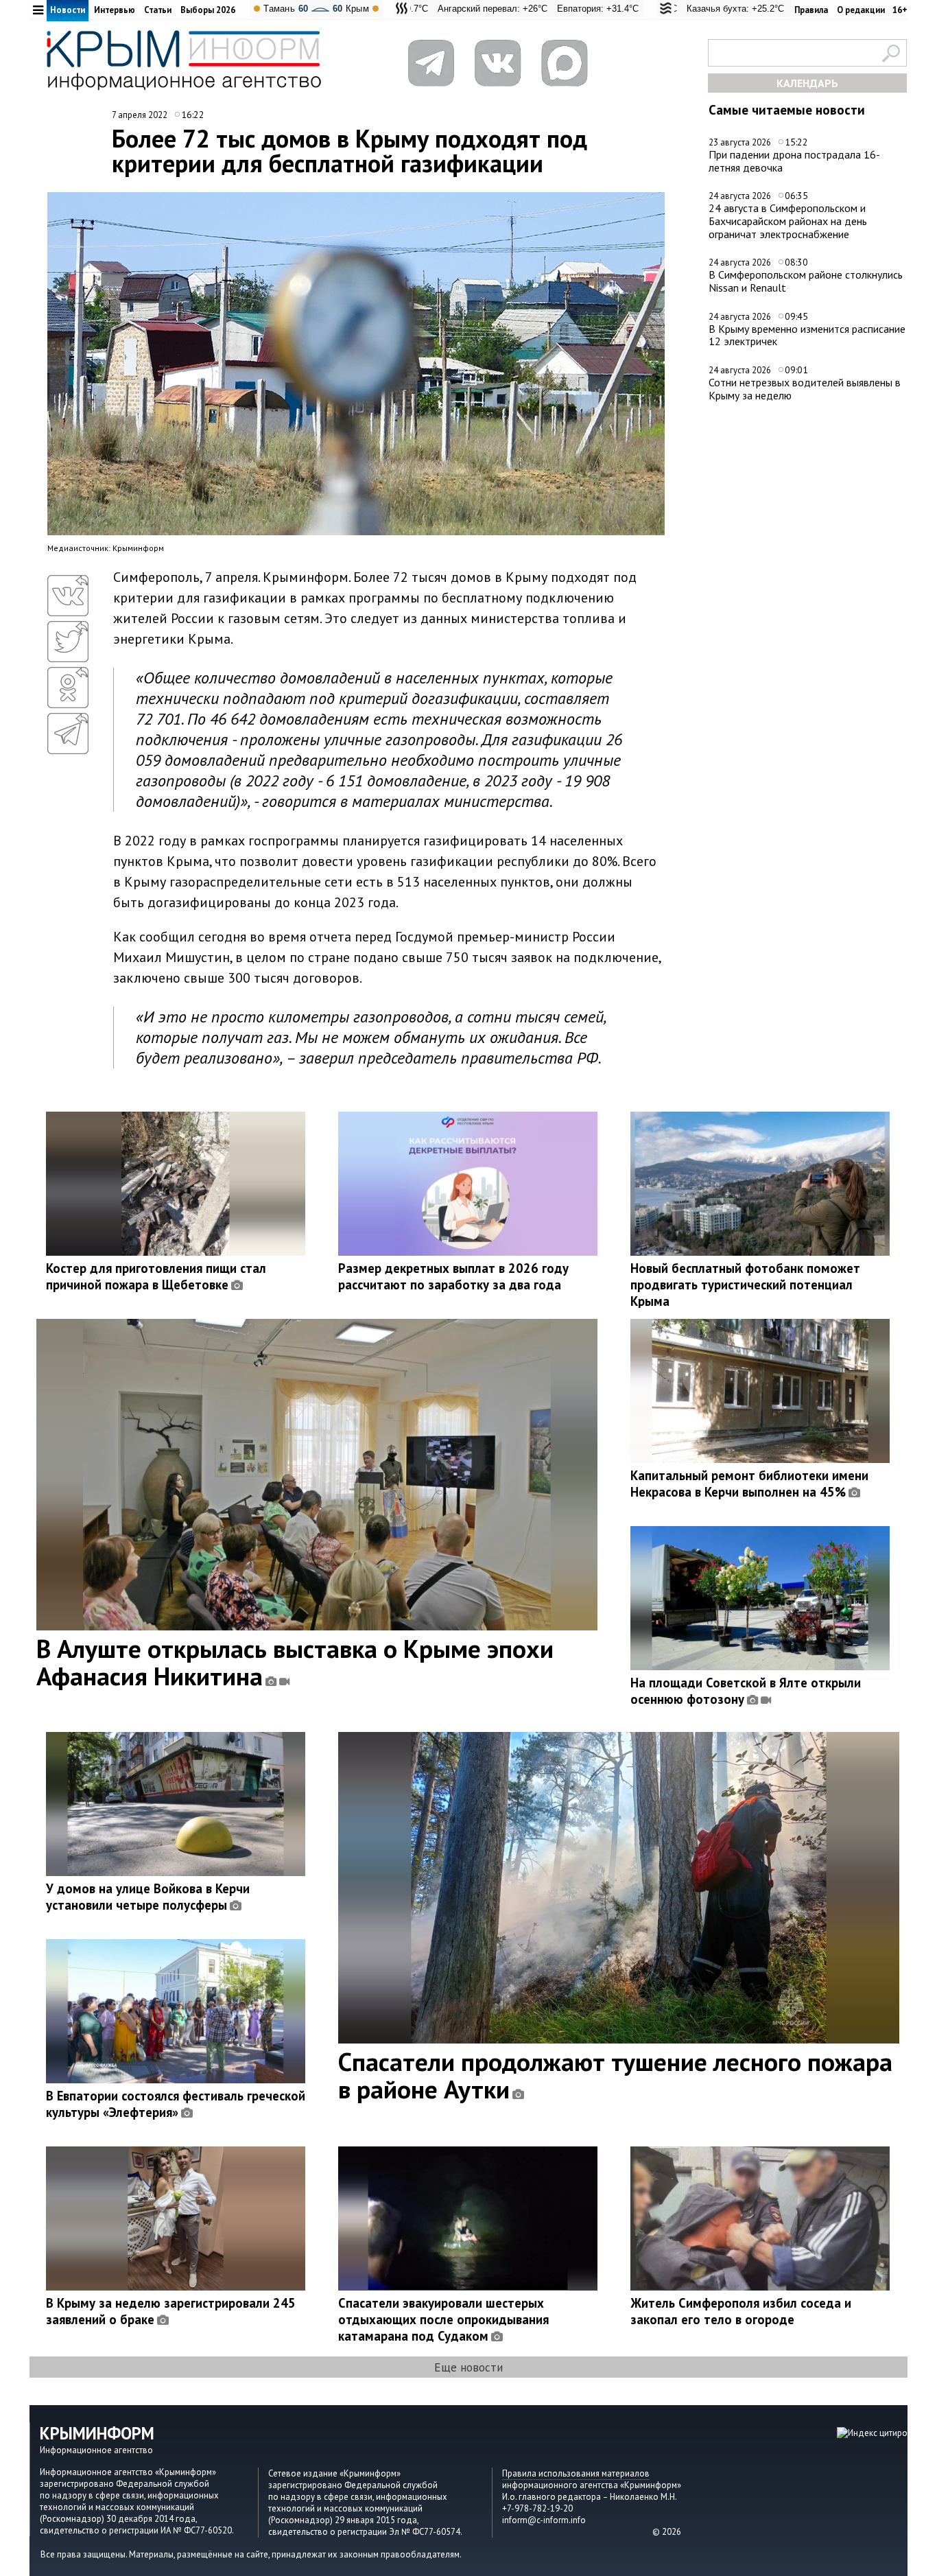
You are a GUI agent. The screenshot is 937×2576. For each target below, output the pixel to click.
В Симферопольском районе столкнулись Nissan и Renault (806, 281)
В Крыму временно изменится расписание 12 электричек (807, 335)
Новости (68, 10)
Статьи (158, 10)
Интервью (115, 10)
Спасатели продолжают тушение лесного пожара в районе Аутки (615, 2075)
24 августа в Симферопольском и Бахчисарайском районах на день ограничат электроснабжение (788, 221)
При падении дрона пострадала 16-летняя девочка (794, 161)
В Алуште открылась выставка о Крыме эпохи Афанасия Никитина (295, 1662)
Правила (811, 10)
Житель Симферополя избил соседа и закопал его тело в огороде (741, 2311)
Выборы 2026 (208, 10)
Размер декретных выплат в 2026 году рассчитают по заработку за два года (453, 1276)
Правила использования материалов (576, 2473)
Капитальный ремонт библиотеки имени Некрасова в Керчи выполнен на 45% (749, 1484)
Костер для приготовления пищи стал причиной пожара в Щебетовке (156, 1276)
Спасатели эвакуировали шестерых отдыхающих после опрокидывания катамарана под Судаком (443, 2319)
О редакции (861, 10)
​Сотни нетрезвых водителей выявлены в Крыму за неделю (805, 389)
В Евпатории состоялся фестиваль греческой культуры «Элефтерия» (176, 2104)
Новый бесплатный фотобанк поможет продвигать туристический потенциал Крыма (745, 1285)
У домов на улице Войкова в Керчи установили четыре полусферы (148, 1897)
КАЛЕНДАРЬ (807, 83)
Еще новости (468, 2367)
